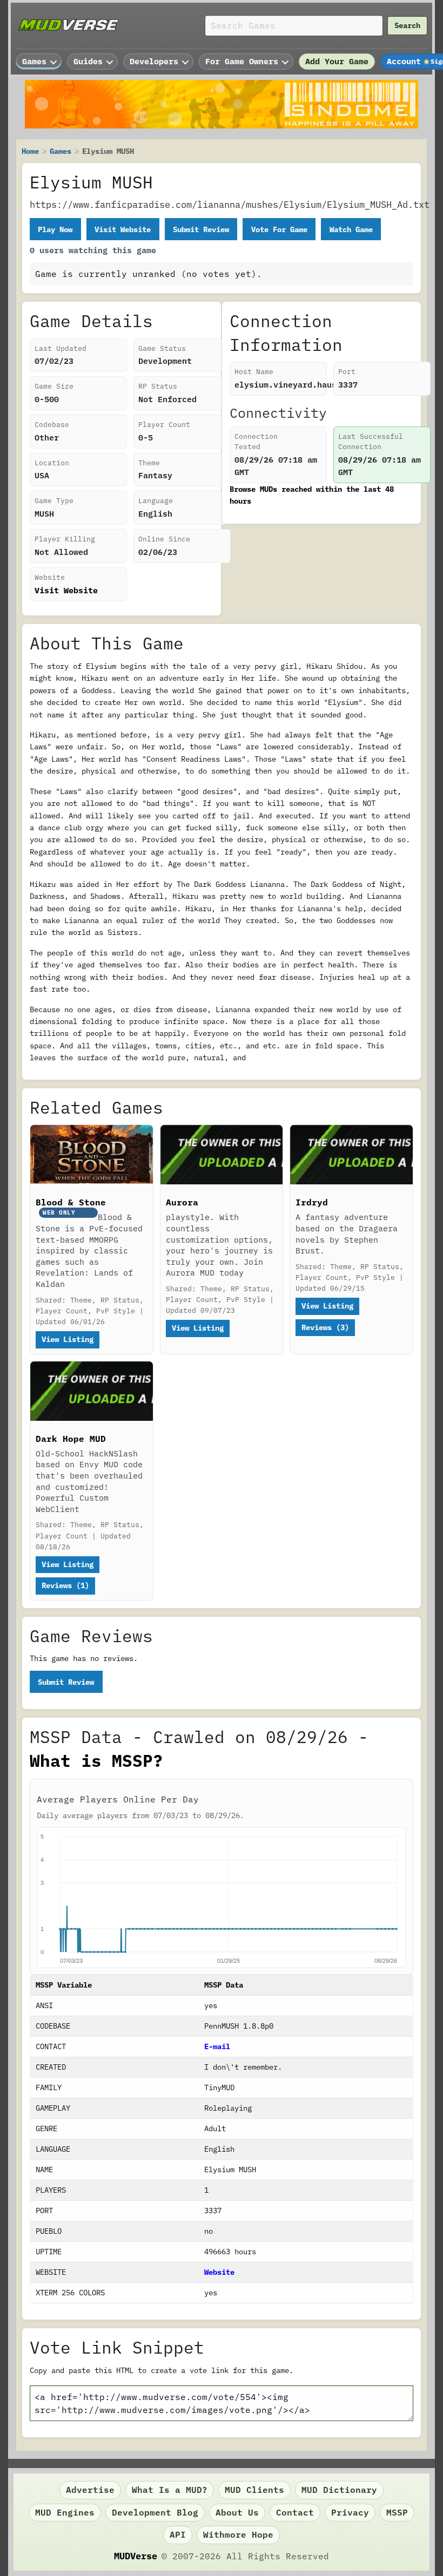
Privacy (350, 2512)
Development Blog (155, 2512)
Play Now (55, 229)
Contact (295, 2512)
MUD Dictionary (339, 2490)
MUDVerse (136, 2556)
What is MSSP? (96, 1761)
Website (219, 2272)
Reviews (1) (65, 1585)
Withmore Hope (238, 2534)
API (178, 2534)
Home (30, 151)
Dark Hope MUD (71, 1439)
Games (61, 151)
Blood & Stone (71, 1202)
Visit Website (123, 229)
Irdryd (312, 1202)
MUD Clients (254, 2490)
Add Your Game (337, 61)
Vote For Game (279, 229)
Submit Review (201, 229)
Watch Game (351, 229)
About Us (237, 2512)
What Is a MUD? (170, 2490)
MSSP (397, 2512)
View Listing (68, 1339)
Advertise (90, 2490)
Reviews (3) (325, 1327)
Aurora (182, 1202)
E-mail (217, 2046)
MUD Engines (65, 2512)
